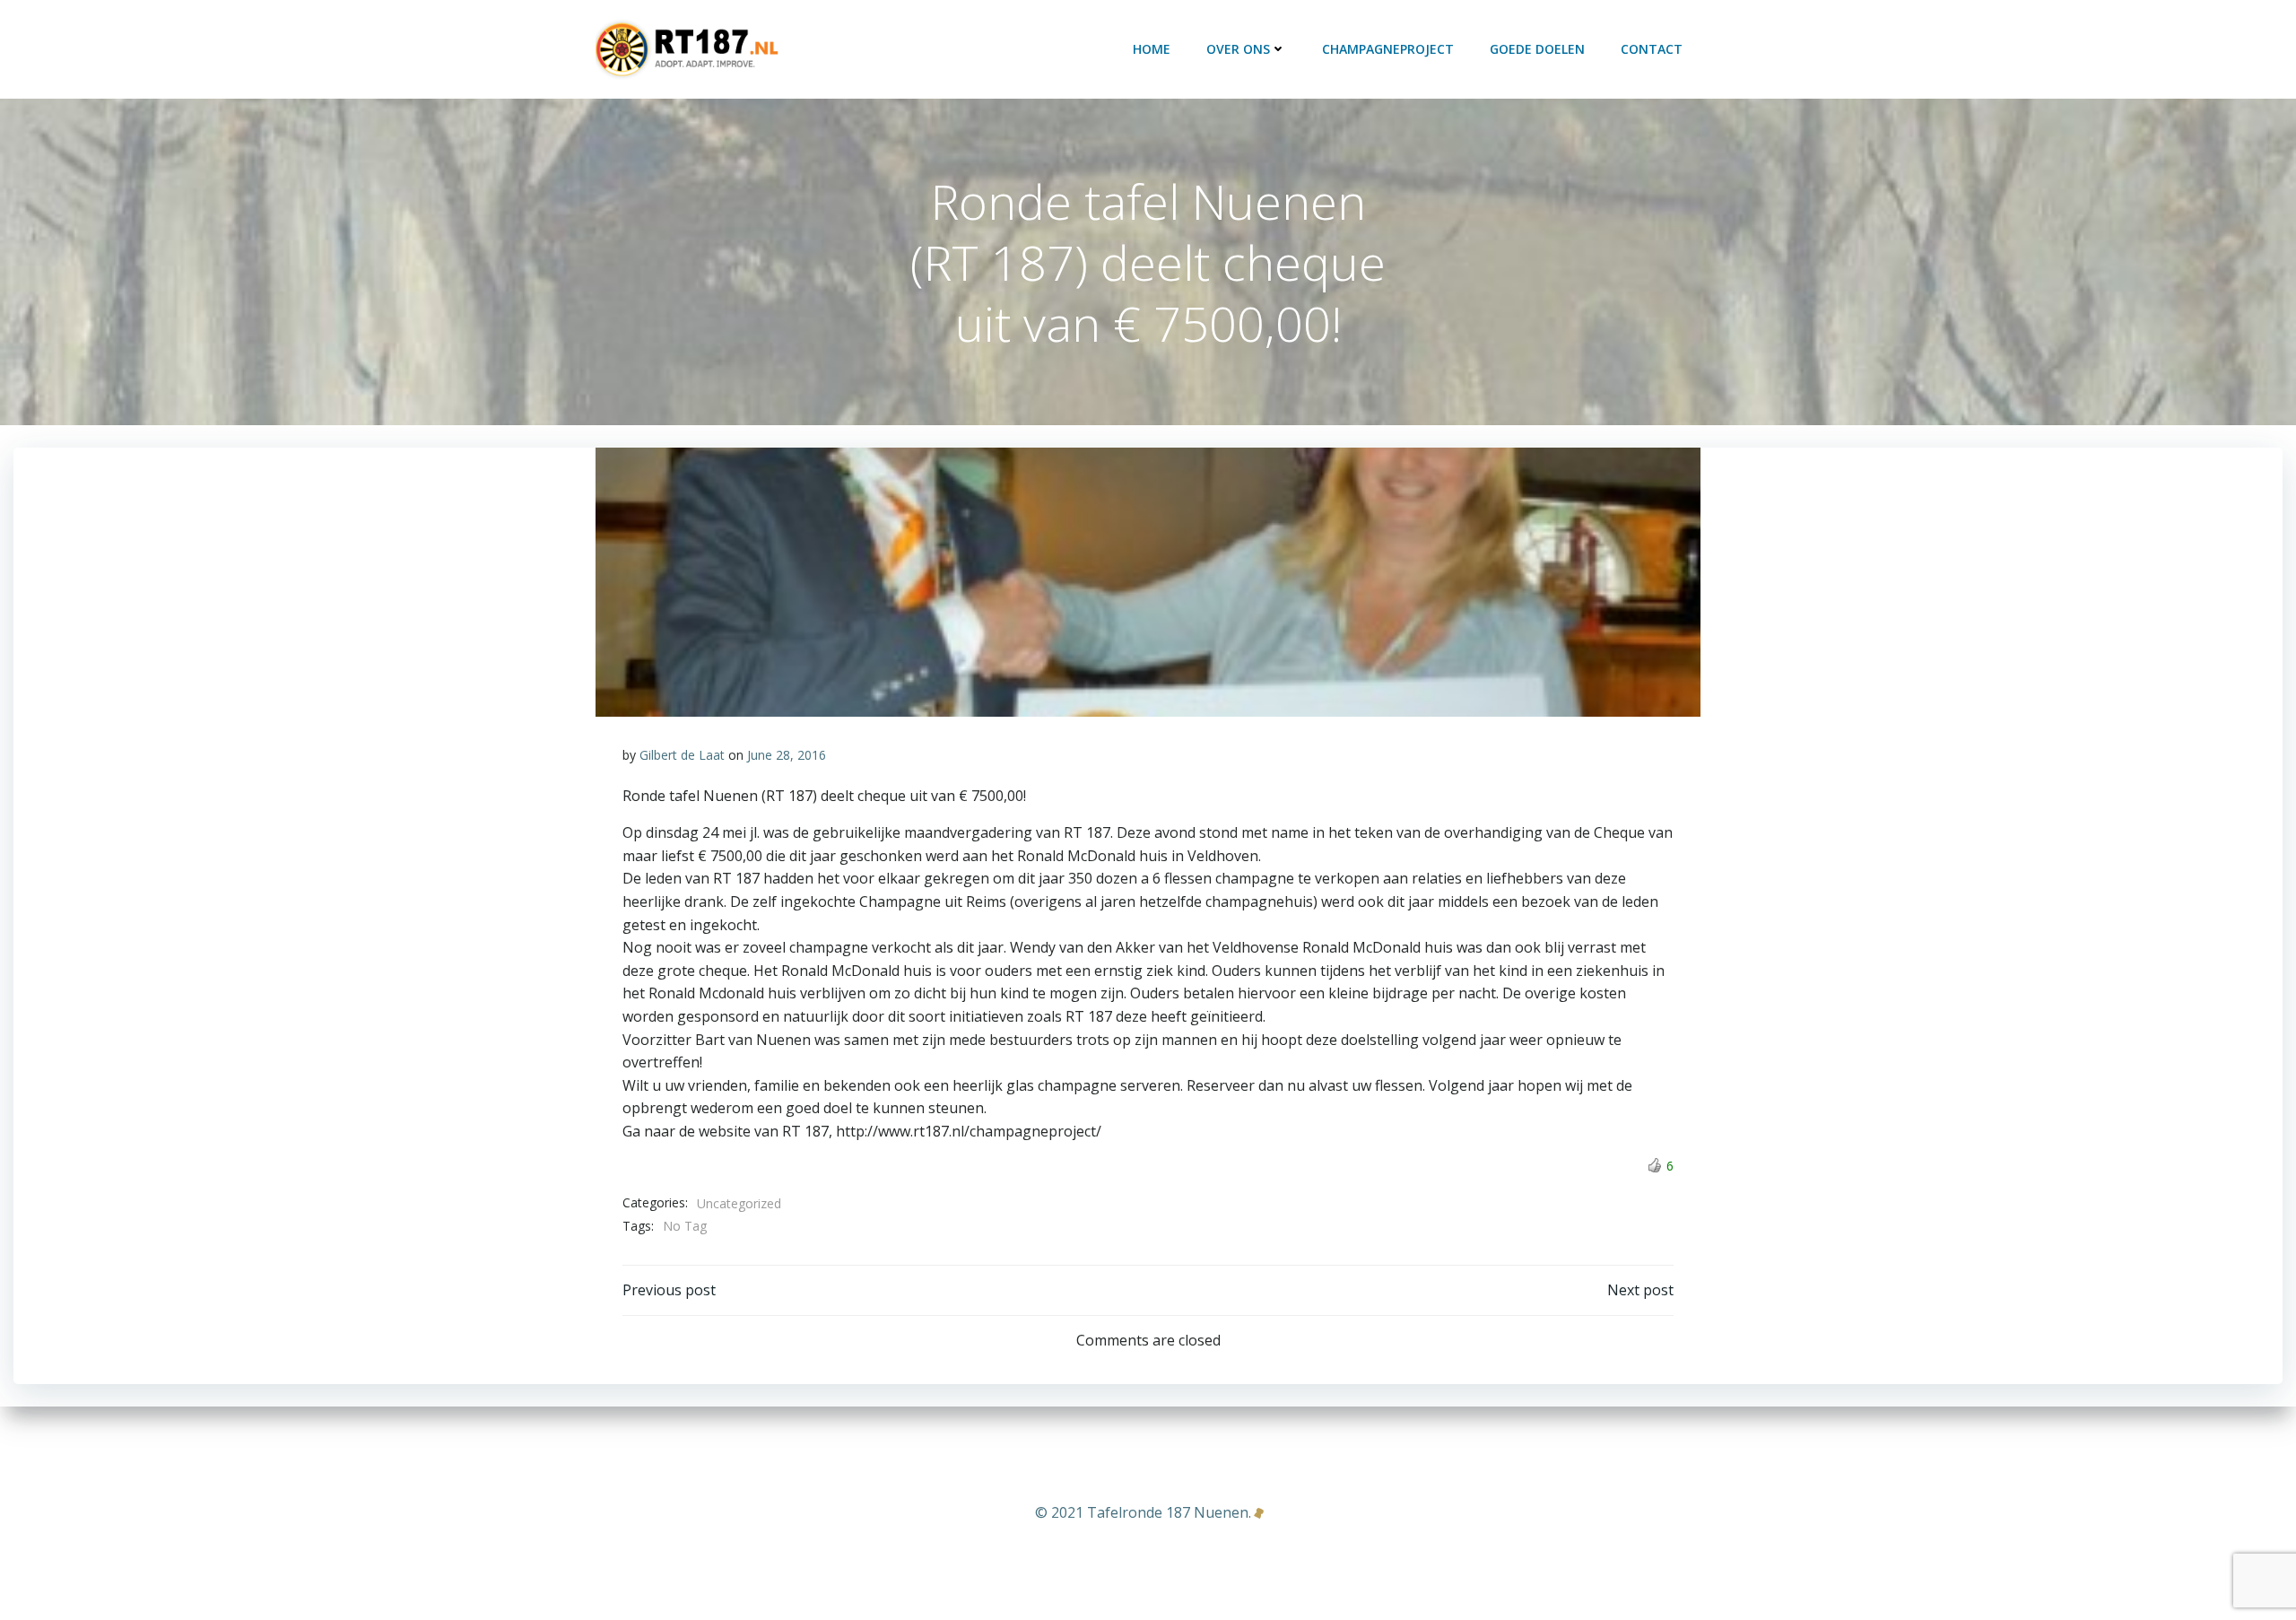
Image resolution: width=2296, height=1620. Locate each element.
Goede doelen (1537, 49)
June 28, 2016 (787, 755)
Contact (1652, 49)
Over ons (1238, 49)
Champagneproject (1388, 49)
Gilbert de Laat (682, 755)
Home (1152, 49)
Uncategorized (739, 1203)
